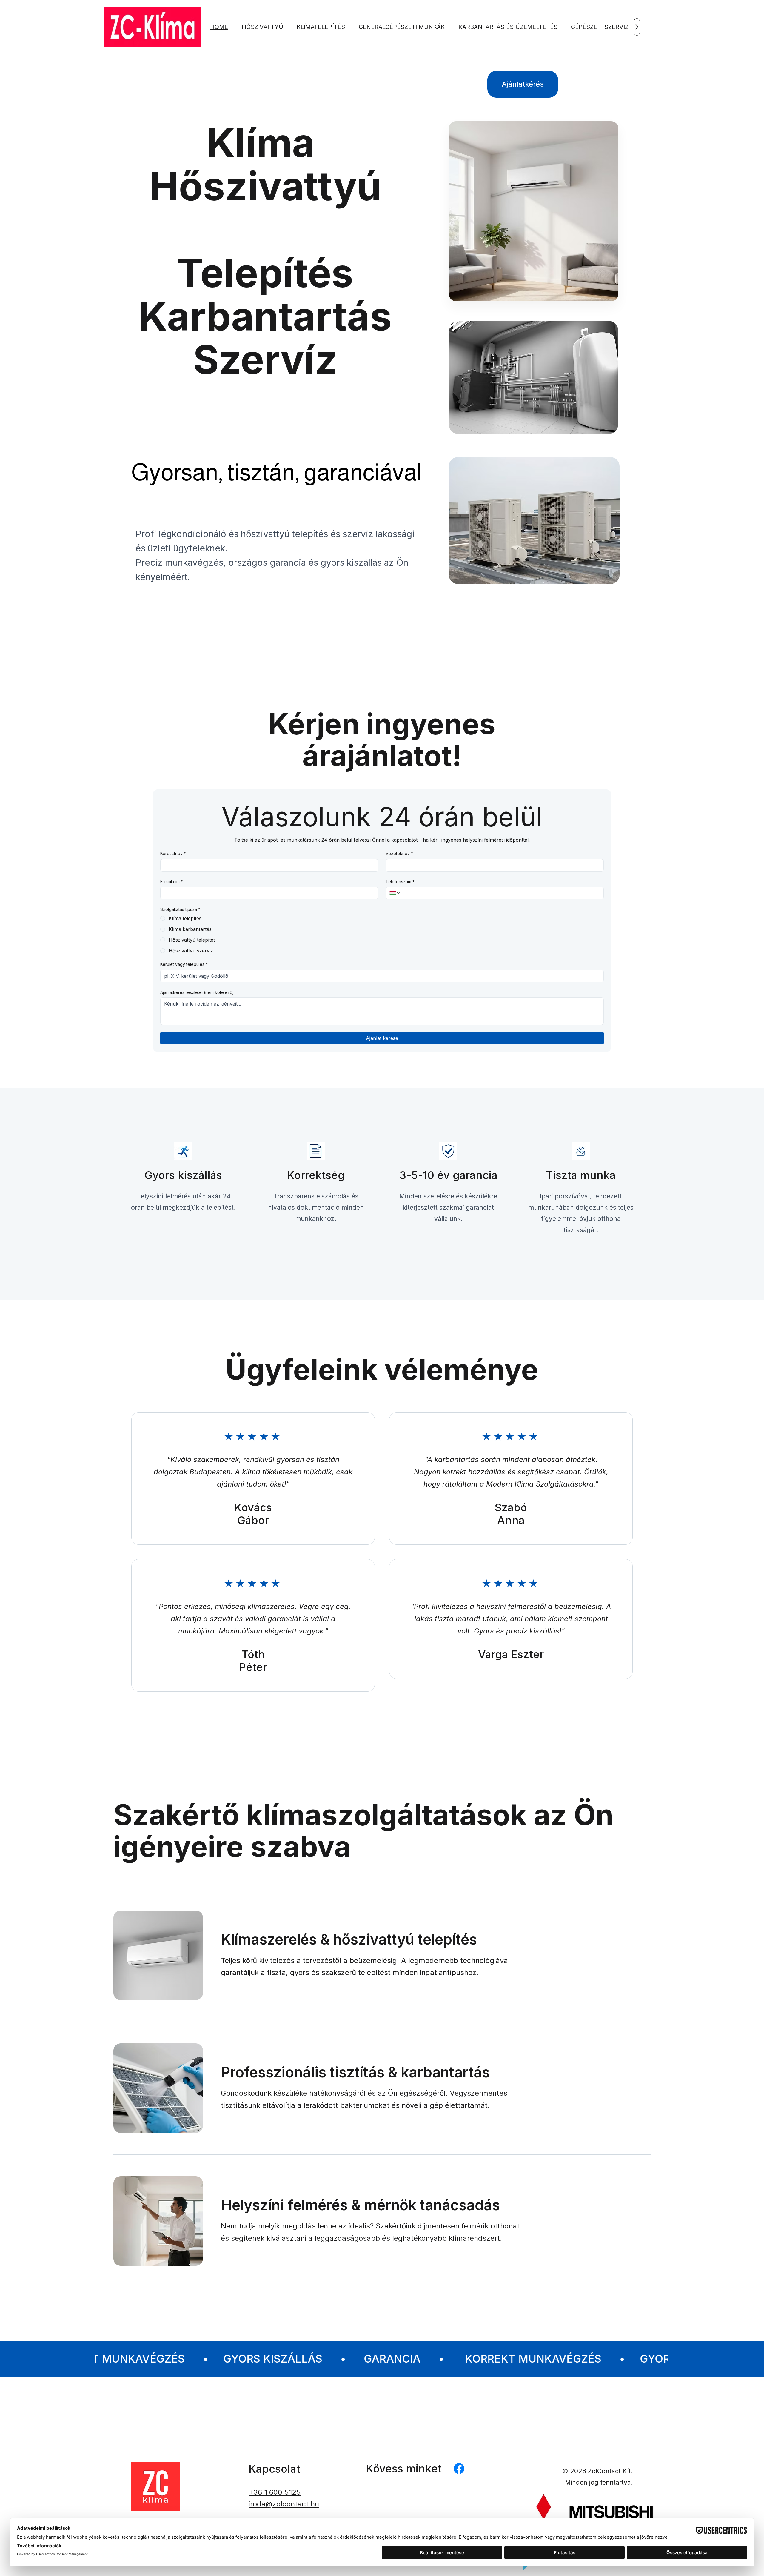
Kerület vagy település (184, 964)
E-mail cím (172, 882)
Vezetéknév (399, 853)
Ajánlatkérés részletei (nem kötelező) (197, 992)
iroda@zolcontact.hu (284, 2504)
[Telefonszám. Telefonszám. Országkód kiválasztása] (395, 893)
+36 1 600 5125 (275, 2492)
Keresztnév (173, 853)
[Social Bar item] (459, 2469)
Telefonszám (400, 882)
